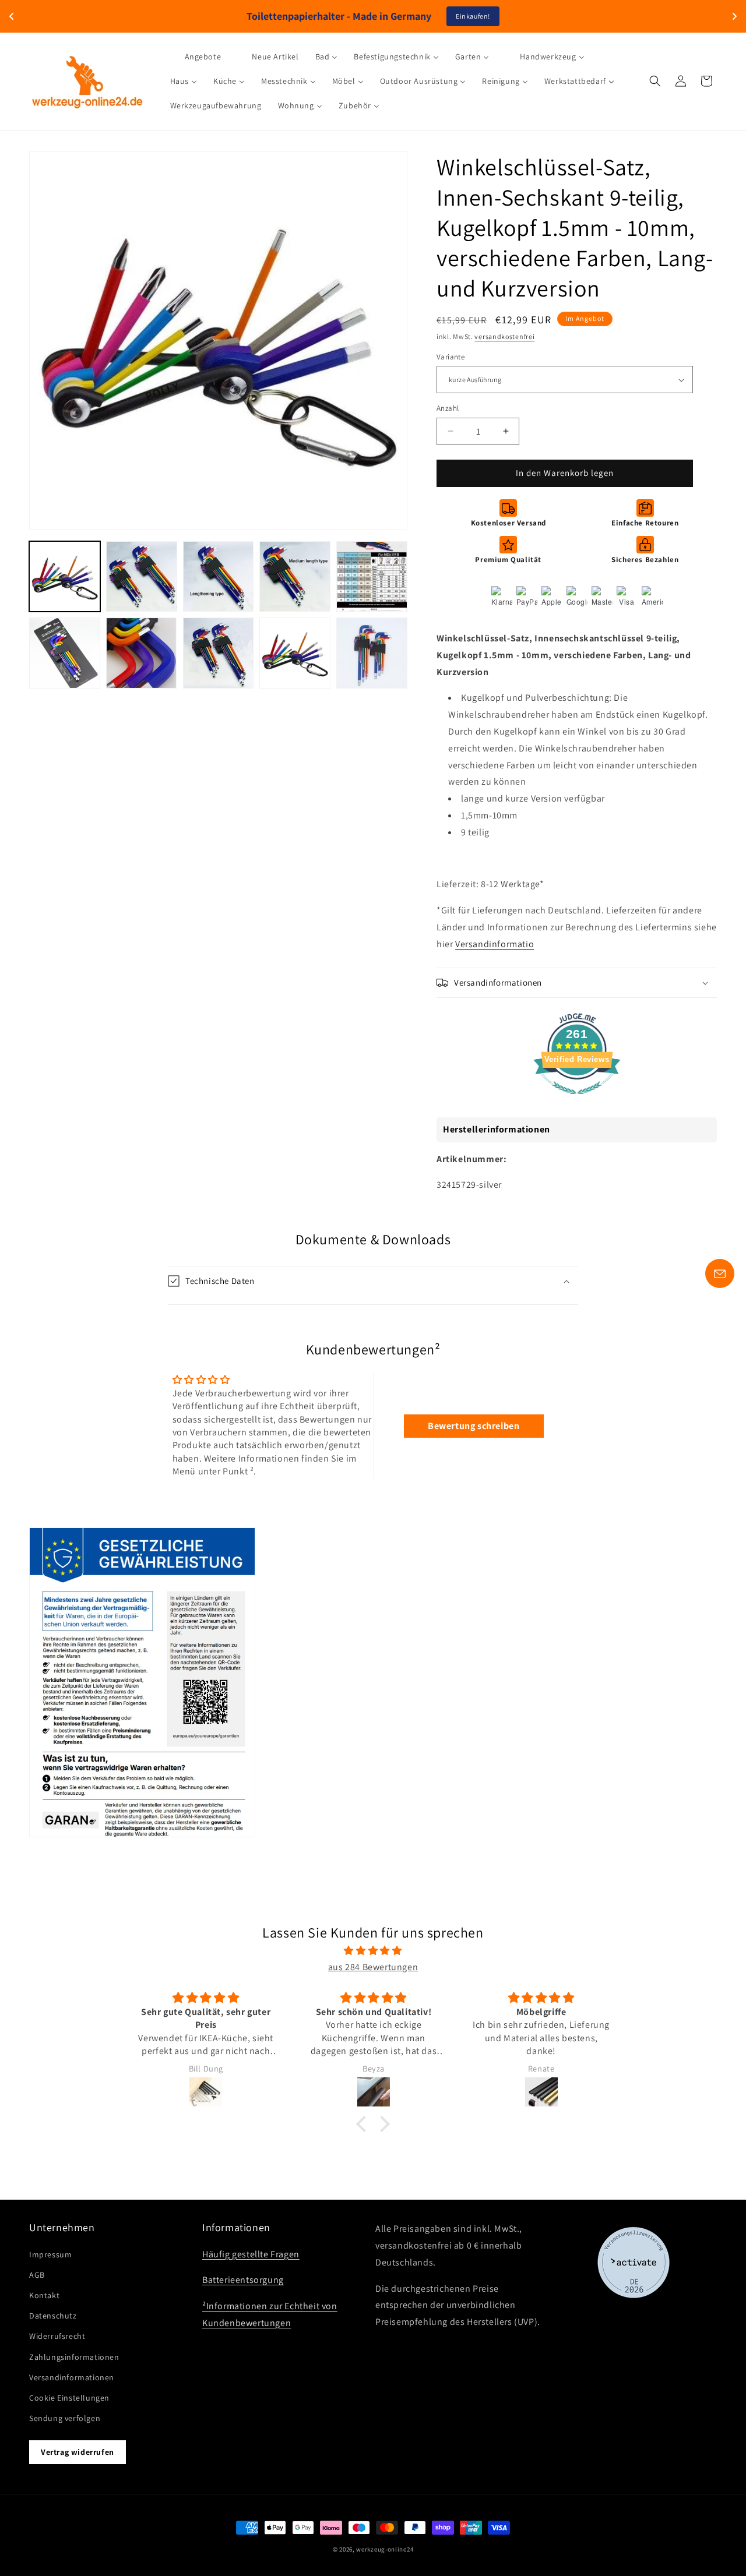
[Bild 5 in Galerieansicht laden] (372, 577)
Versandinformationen (72, 2377)
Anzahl (448, 408)
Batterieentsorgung (243, 2280)
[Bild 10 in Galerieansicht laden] (372, 653)
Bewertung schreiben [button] (474, 1426)
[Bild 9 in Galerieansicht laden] (295, 653)
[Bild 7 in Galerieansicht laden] (142, 653)
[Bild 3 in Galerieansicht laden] (219, 577)
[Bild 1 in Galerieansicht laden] (65, 577)
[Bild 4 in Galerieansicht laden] (295, 577)
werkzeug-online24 (385, 2549)
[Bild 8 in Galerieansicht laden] (219, 653)
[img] (373, 1951)
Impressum (50, 2254)
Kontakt (44, 2295)
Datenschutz (53, 2316)
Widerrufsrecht (57, 2336)
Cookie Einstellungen (69, 2398)
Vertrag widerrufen (78, 2452)
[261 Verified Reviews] (577, 1100)
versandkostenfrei (504, 336)
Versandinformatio (495, 944)
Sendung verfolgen (65, 2418)
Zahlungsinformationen (74, 2357)
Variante (451, 357)
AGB (37, 2275)
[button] (655, 81)
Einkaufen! (473, 16)
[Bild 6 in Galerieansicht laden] (65, 653)
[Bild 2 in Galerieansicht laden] (142, 577)
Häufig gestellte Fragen (251, 2254)
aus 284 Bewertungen (373, 1967)
